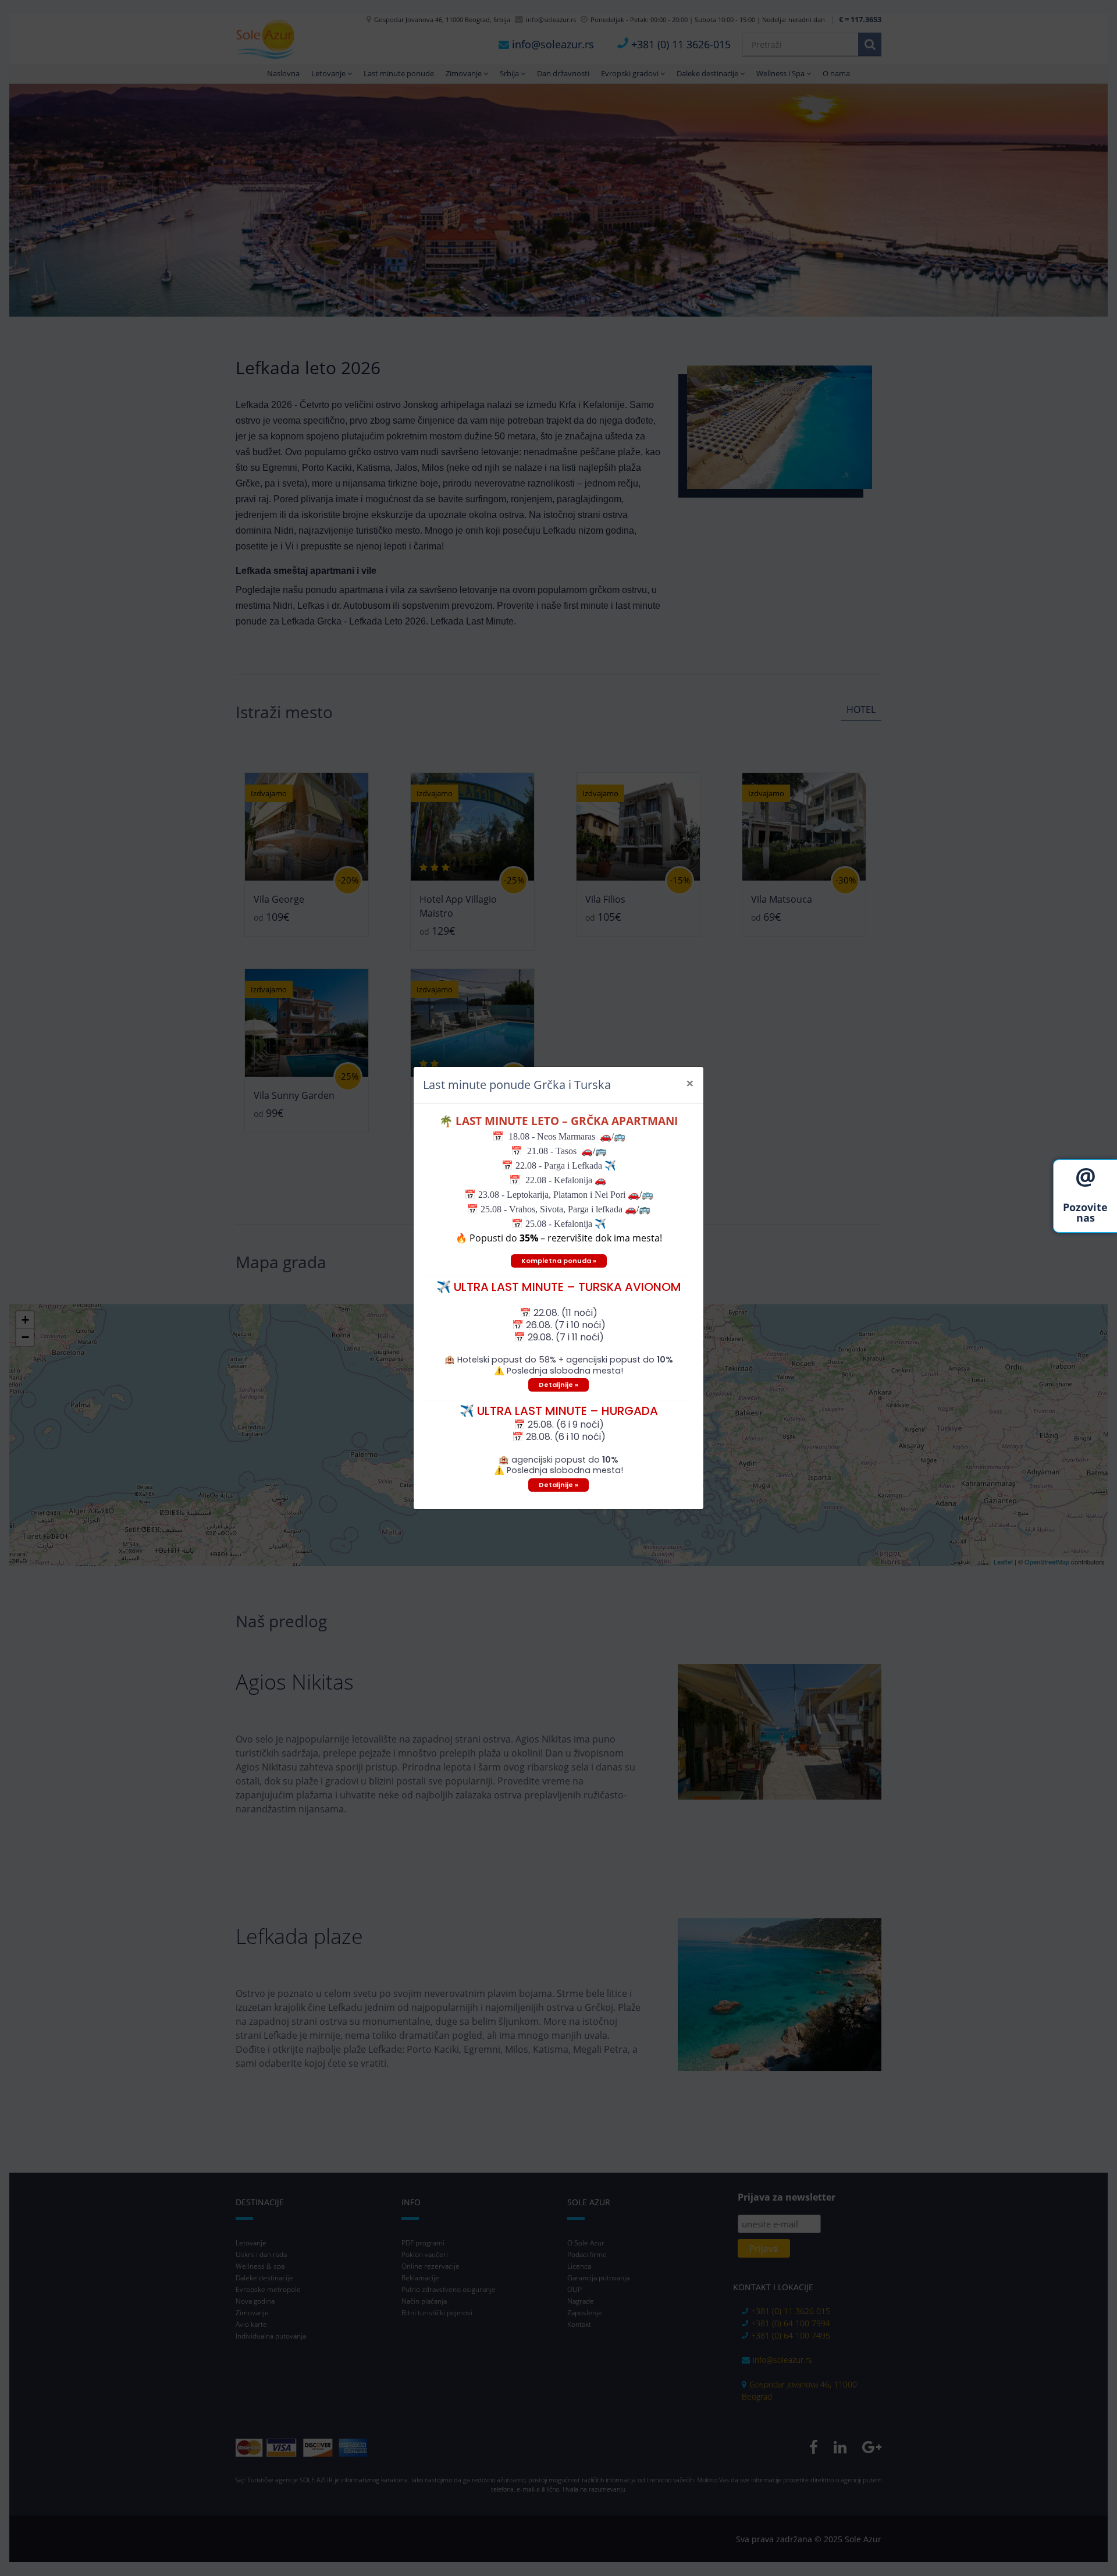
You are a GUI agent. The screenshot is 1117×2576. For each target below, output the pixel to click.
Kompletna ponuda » (559, 1261)
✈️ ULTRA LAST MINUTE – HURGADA (559, 1411)
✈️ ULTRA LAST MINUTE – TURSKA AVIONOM (559, 1287)
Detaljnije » (558, 1385)
